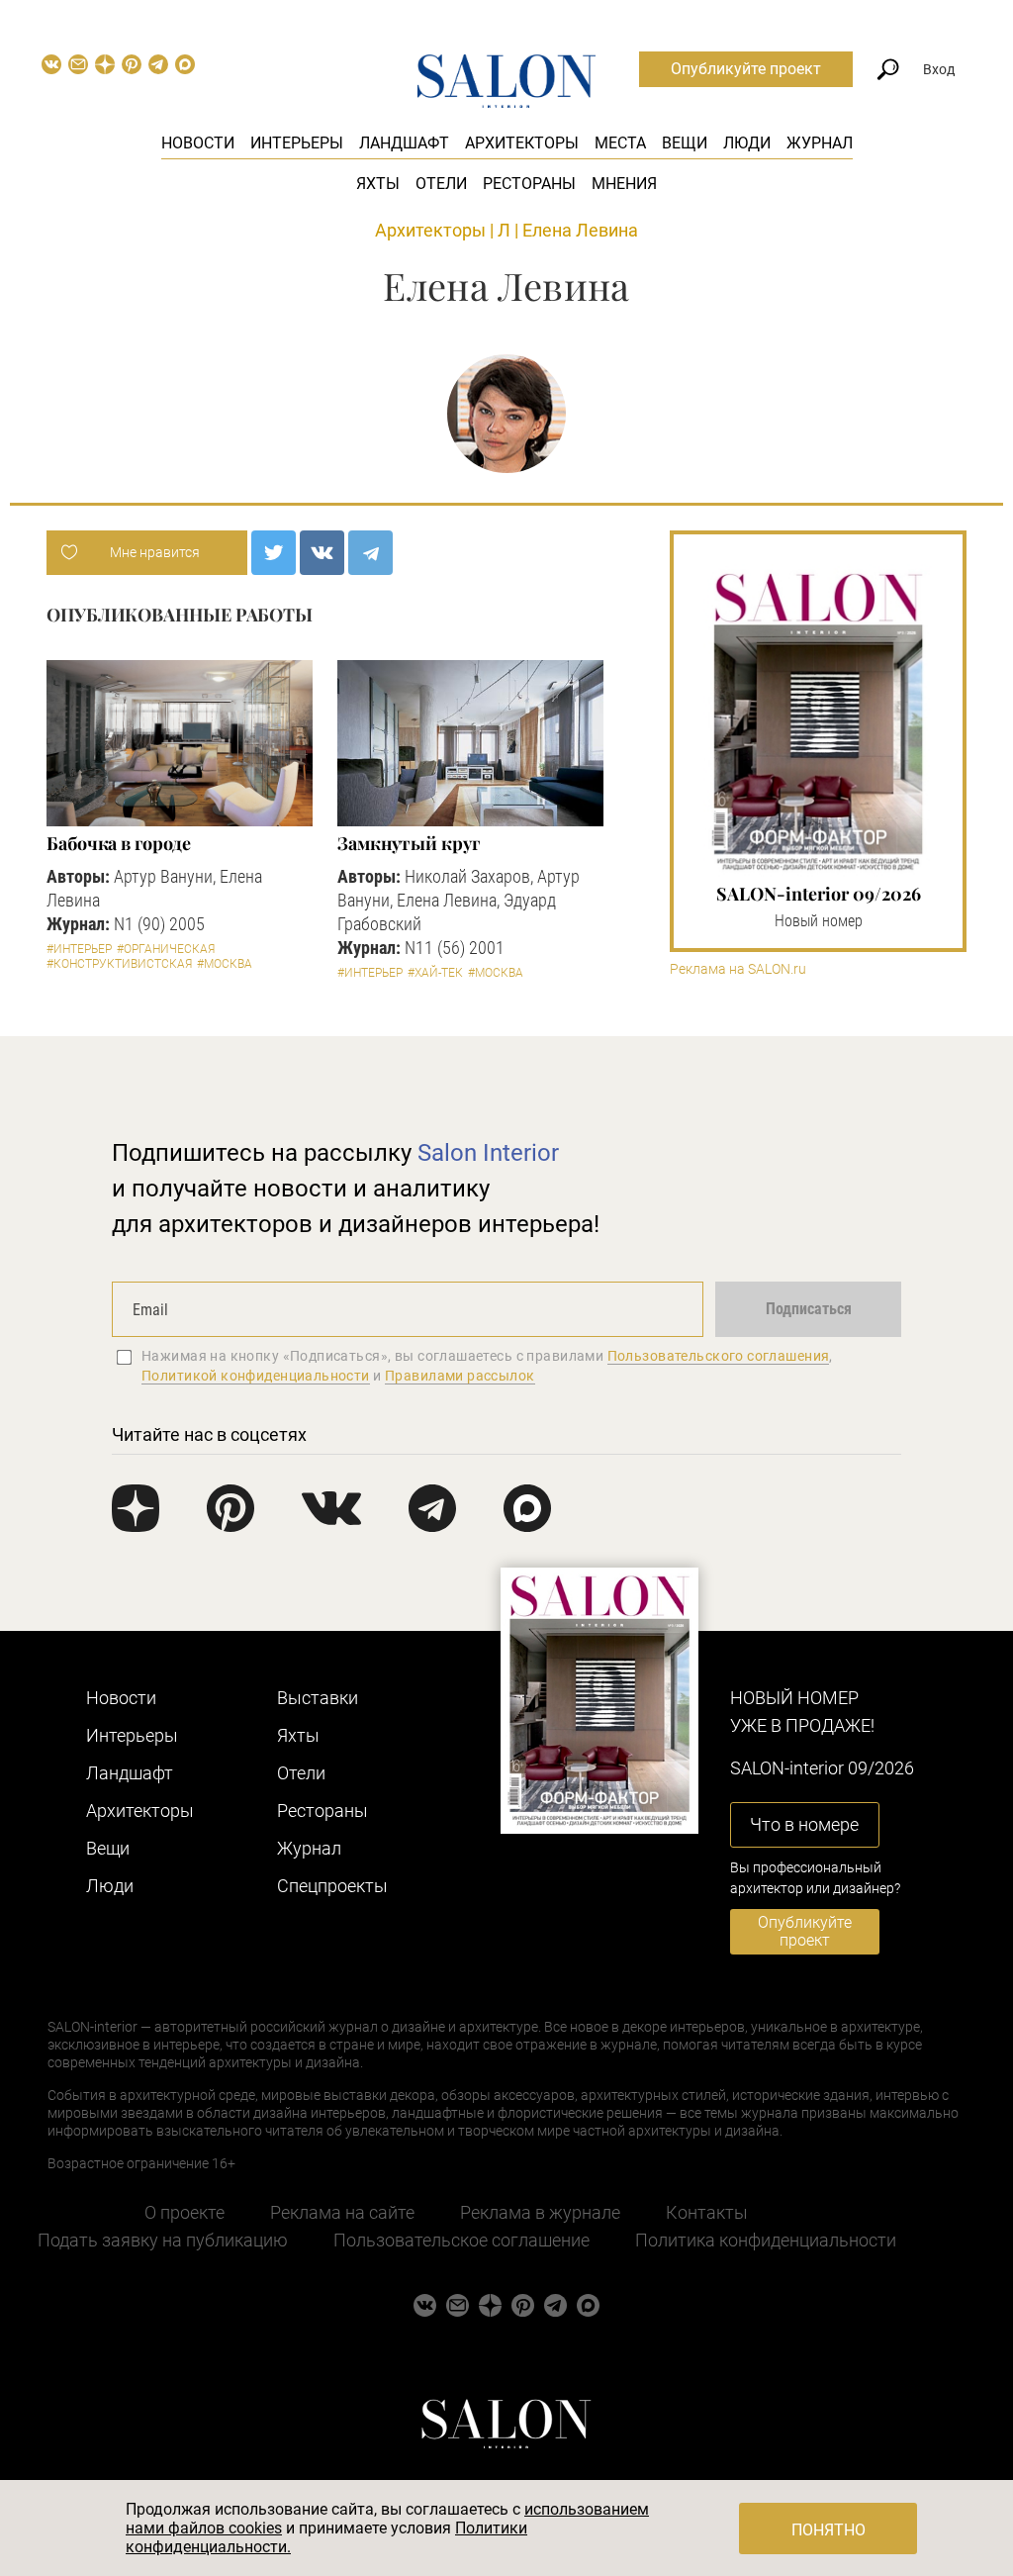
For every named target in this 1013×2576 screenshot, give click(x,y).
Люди (747, 143)
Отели (441, 184)
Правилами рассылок (460, 1376)
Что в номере (804, 1824)
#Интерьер (79, 949)
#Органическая (166, 949)
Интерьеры (297, 143)
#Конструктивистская (119, 964)
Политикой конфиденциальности (256, 1376)
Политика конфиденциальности (766, 2240)
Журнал (820, 143)
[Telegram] (370, 553)
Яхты (378, 184)
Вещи (685, 143)
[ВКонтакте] (322, 553)
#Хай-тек (435, 973)
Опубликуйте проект (746, 69)
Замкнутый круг (409, 843)
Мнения (624, 184)
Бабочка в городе (119, 843)
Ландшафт (404, 143)
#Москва (225, 964)
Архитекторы (522, 143)
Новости (198, 143)
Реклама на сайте (342, 2212)
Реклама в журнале (540, 2212)
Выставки (318, 1698)
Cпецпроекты (332, 1886)
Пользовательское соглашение (461, 2240)
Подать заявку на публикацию (163, 2240)
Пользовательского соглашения (719, 1356)
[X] (274, 553)
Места (620, 143)
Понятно (829, 2530)
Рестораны (529, 184)
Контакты (707, 2212)
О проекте (184, 2212)
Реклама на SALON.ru (738, 969)
